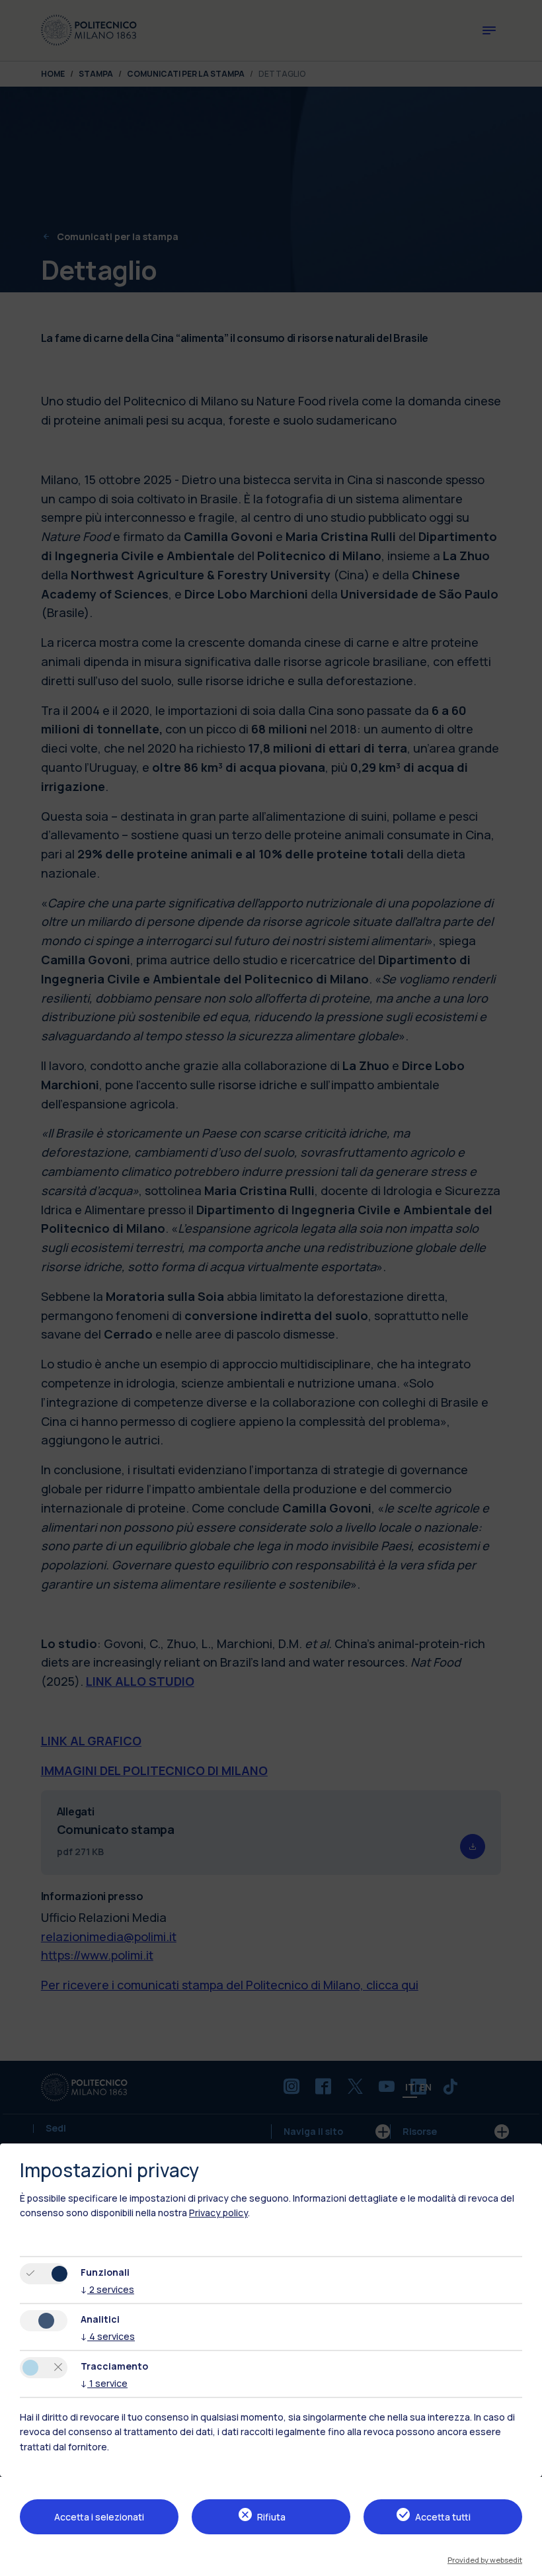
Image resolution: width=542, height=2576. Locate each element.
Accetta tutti (443, 2517)
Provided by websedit (485, 2560)
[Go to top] (524, 2561)
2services (107, 2289)
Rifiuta (271, 2517)
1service (104, 2383)
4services (108, 2336)
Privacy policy (218, 2213)
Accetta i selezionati (99, 2517)
